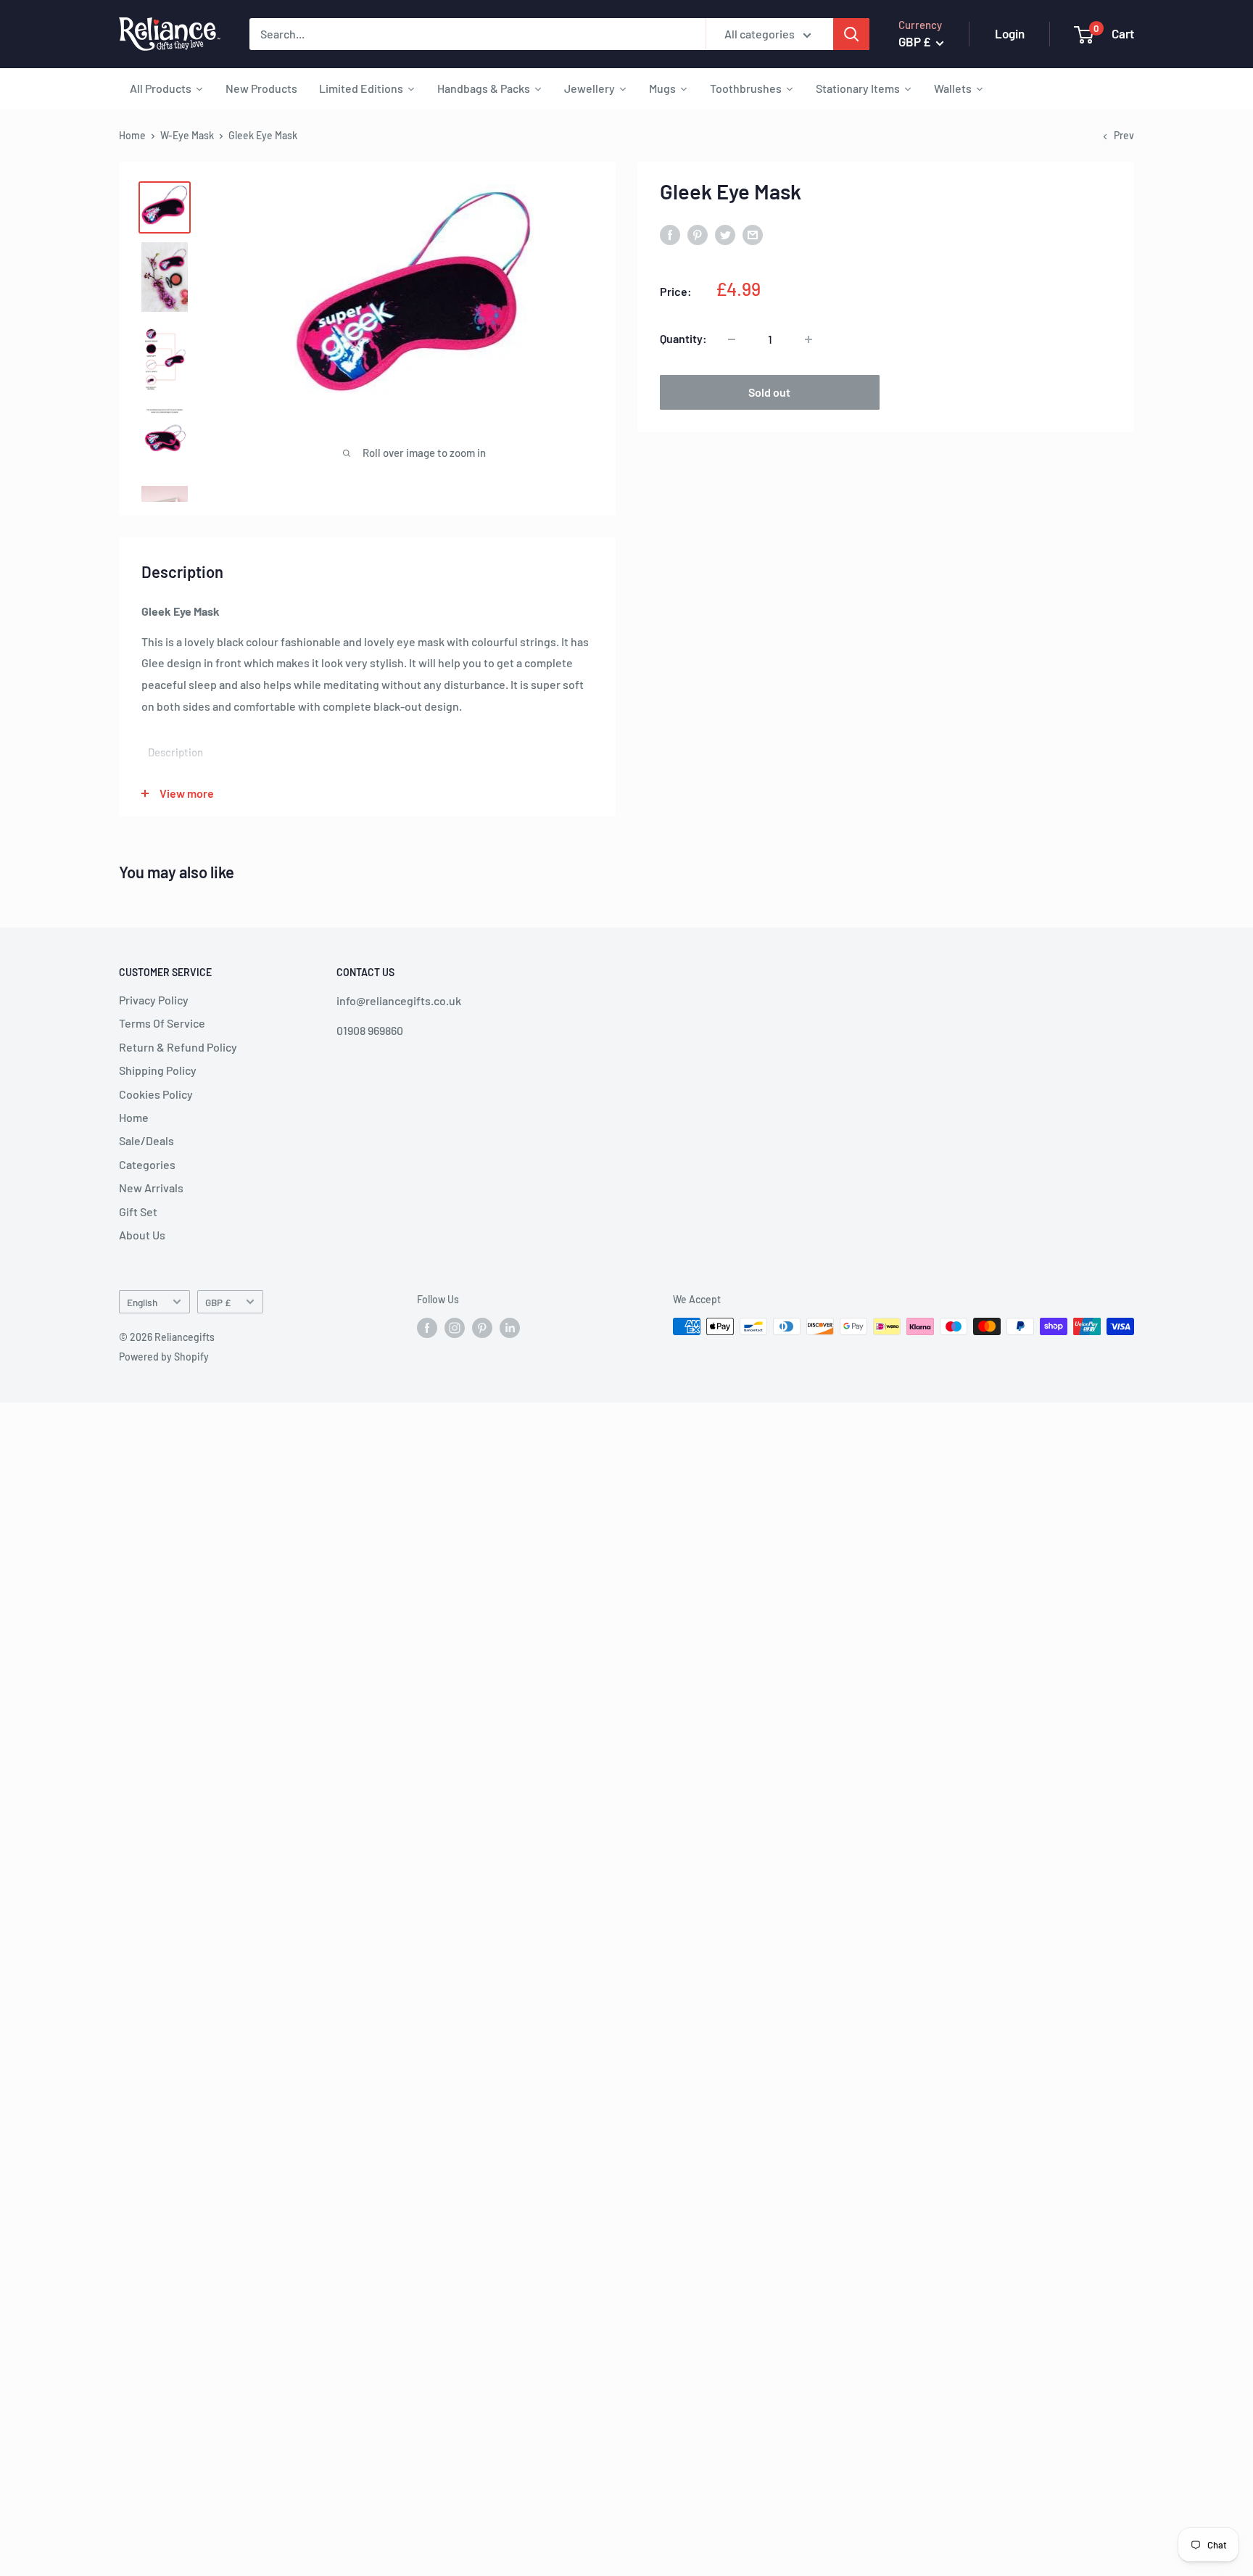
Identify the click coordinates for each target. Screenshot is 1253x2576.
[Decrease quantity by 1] (732, 339)
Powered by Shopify (164, 1357)
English (142, 1302)
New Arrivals (151, 1188)
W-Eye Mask (187, 135)
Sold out (769, 393)
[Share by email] (753, 234)
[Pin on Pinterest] (698, 234)
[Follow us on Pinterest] (482, 1328)
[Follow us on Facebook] (427, 1328)
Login (1010, 33)
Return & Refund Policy (178, 1047)
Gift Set (138, 1211)
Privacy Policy (154, 1000)
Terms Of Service (162, 1023)
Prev (1124, 135)
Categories (147, 1164)
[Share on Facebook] (670, 234)
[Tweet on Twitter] (725, 234)
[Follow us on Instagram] (455, 1328)
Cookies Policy (156, 1094)
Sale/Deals (146, 1140)
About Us (142, 1235)
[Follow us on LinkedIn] (510, 1328)
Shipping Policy (158, 1070)
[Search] (851, 34)
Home (132, 135)
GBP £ (218, 1302)
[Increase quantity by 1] (809, 339)
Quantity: (683, 339)
